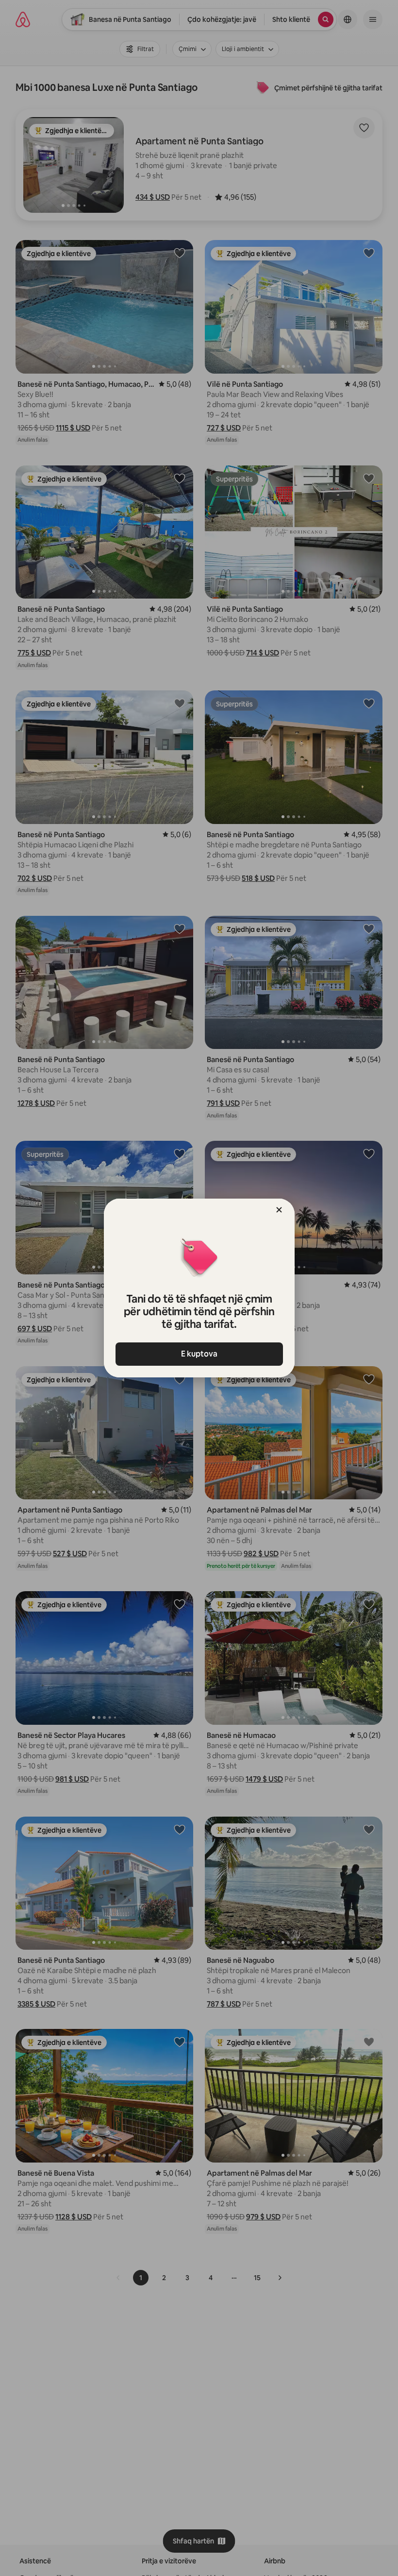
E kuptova (199, 1354)
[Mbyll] (279, 1210)
